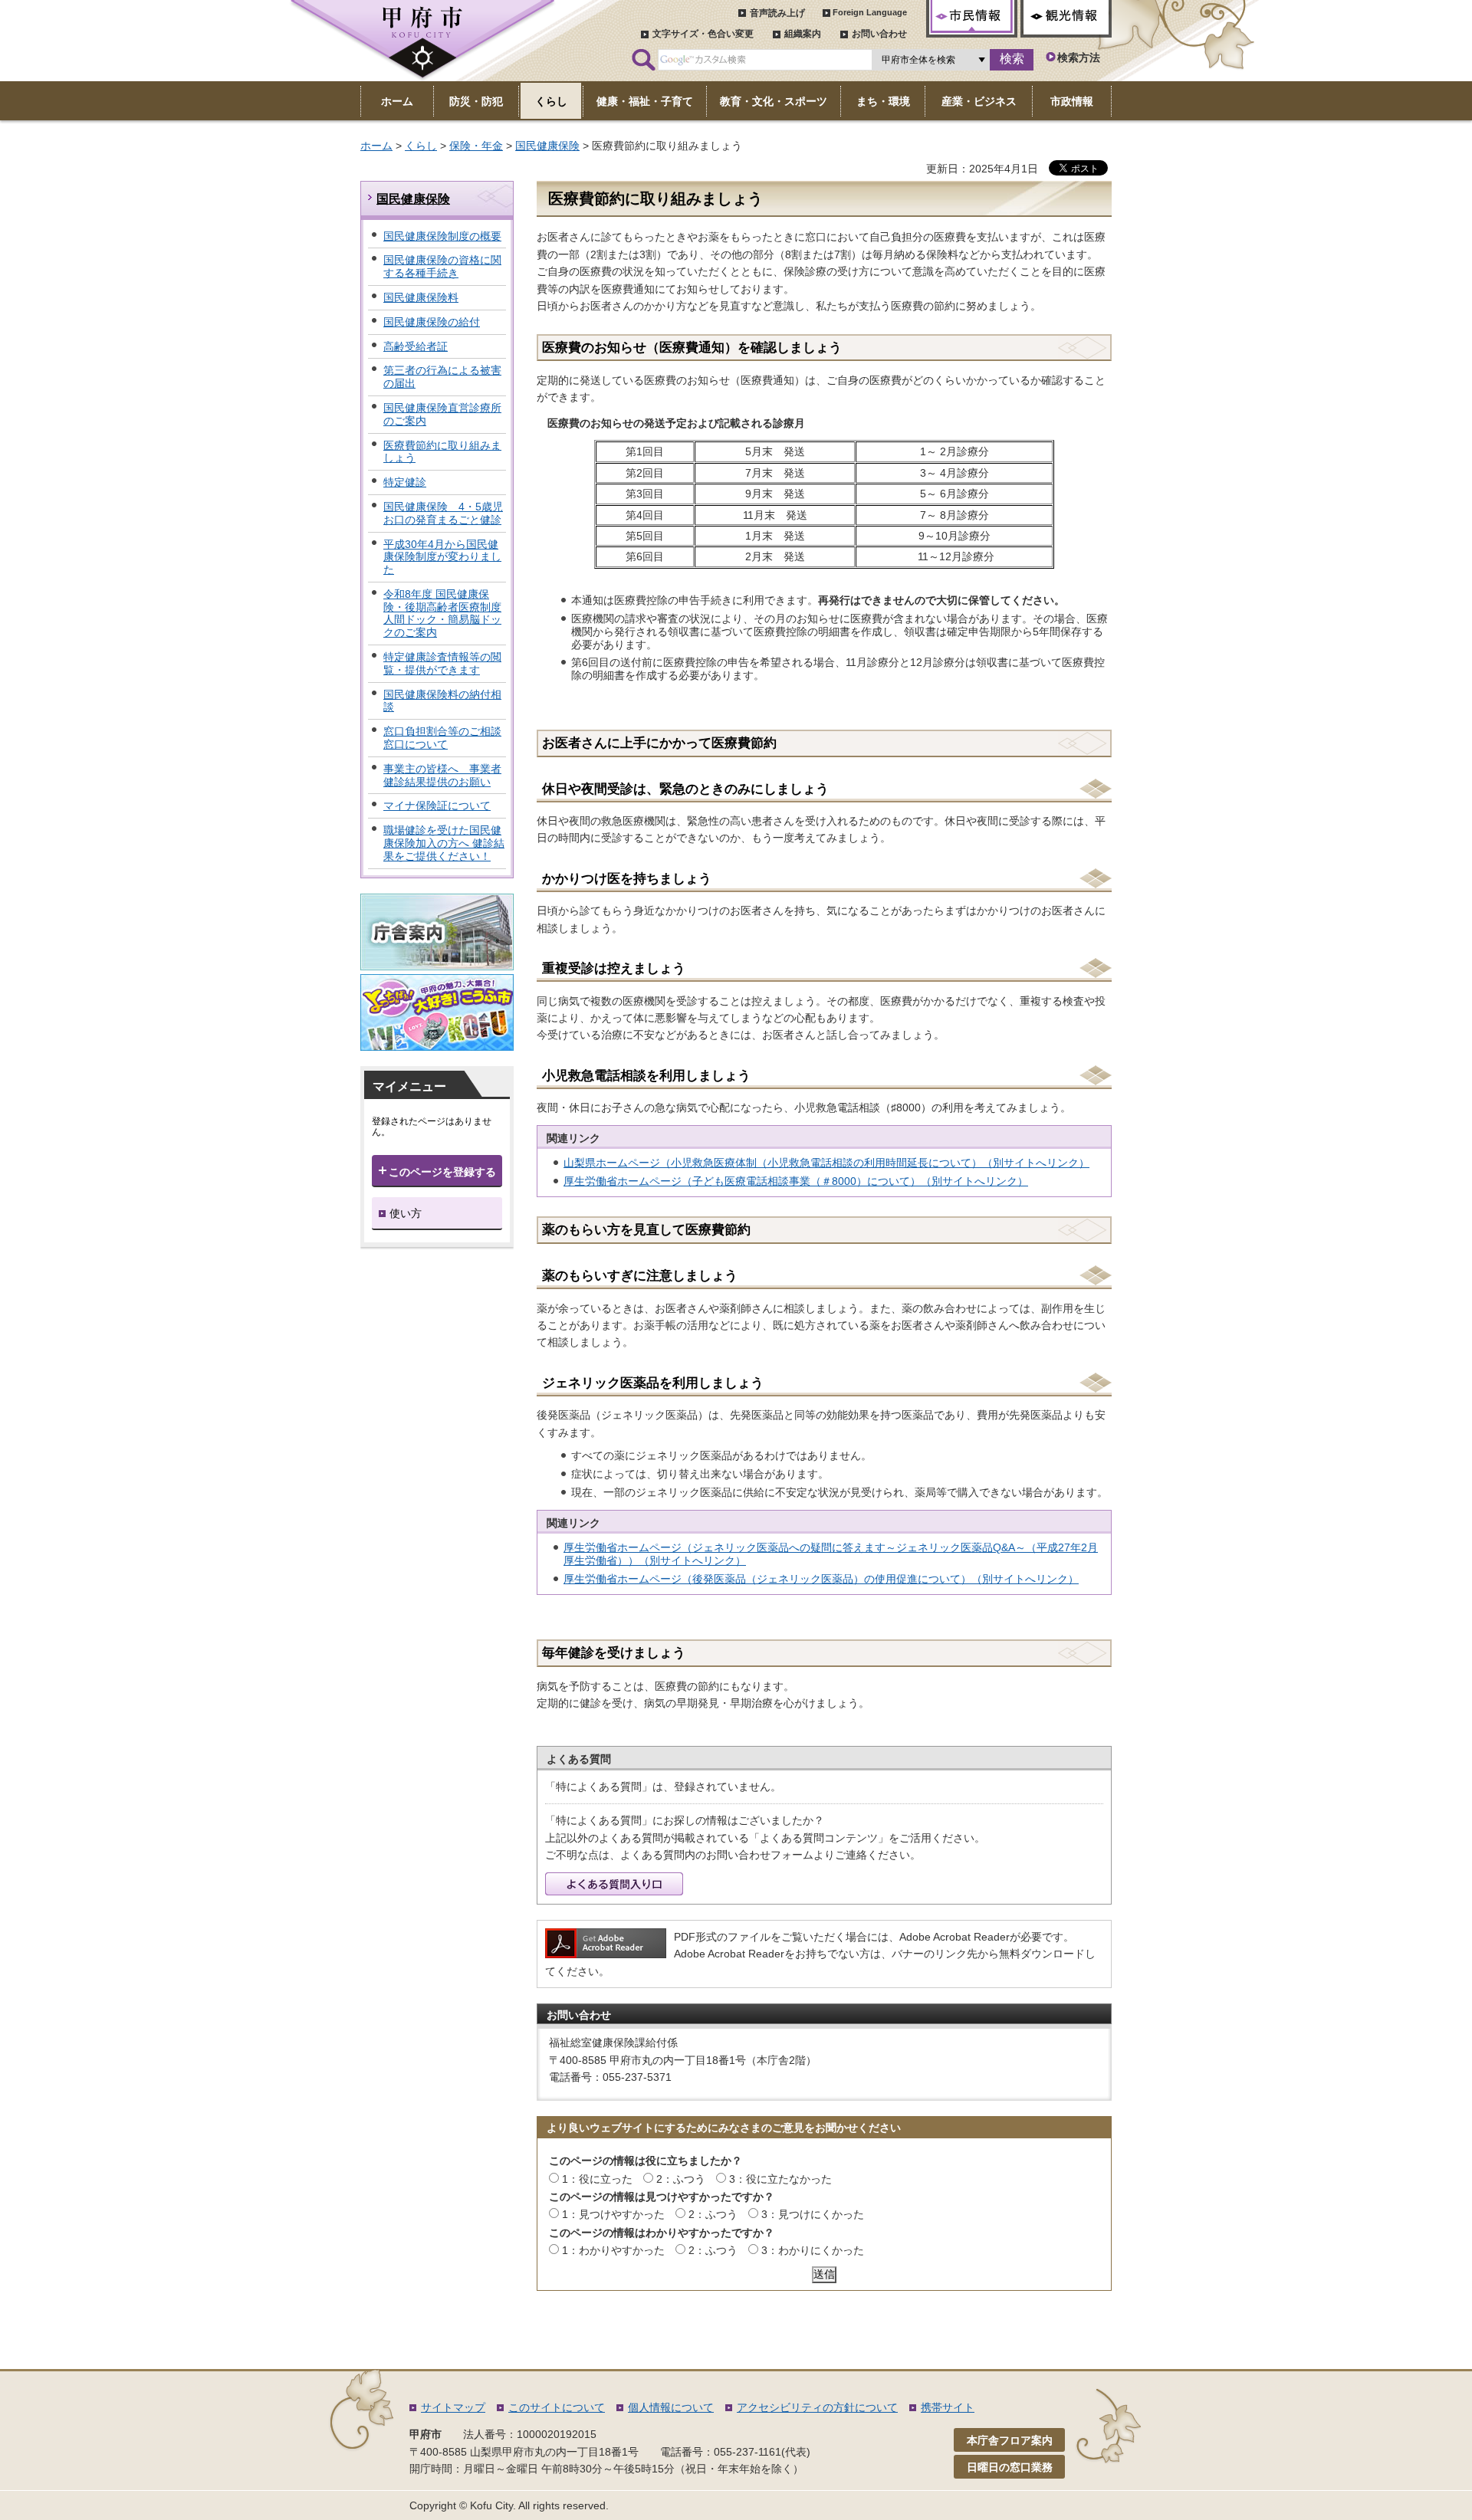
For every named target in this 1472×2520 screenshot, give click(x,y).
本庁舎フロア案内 (1010, 2440)
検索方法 (1079, 57)
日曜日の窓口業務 (1010, 2467)
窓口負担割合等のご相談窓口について (442, 738)
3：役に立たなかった (780, 2179)
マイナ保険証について (437, 806)
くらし (421, 146)
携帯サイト (948, 2407)
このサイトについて (557, 2407)
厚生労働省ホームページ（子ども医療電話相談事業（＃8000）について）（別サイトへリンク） (796, 1181)
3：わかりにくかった (813, 2250)
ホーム (376, 146)
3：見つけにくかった (813, 2214)
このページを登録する (442, 1172)
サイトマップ (453, 2407)
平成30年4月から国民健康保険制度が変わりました (442, 557)
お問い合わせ (879, 34)
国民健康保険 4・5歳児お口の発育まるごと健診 (443, 513)
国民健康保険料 (421, 297)
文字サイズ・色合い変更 (703, 34)
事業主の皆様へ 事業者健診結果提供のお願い (442, 775)
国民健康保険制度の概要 (442, 236)
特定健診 (405, 482)
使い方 (406, 1213)
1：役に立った (597, 2179)
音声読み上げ (777, 13)
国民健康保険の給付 (432, 322)
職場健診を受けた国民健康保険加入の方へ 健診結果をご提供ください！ (444, 843)
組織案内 (803, 34)
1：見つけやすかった (613, 2214)
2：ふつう (681, 2179)
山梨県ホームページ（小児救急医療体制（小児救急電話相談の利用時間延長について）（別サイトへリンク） (826, 1163)
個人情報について (671, 2407)
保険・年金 (476, 146)
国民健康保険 (547, 146)
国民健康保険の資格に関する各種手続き (442, 266)
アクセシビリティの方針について (817, 2407)
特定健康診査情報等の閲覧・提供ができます (442, 663)
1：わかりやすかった (613, 2250)
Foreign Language (870, 12)
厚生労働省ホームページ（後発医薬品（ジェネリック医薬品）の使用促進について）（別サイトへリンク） (821, 1579)
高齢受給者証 (416, 346)
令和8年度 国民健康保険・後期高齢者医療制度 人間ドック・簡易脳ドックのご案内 (442, 613)
